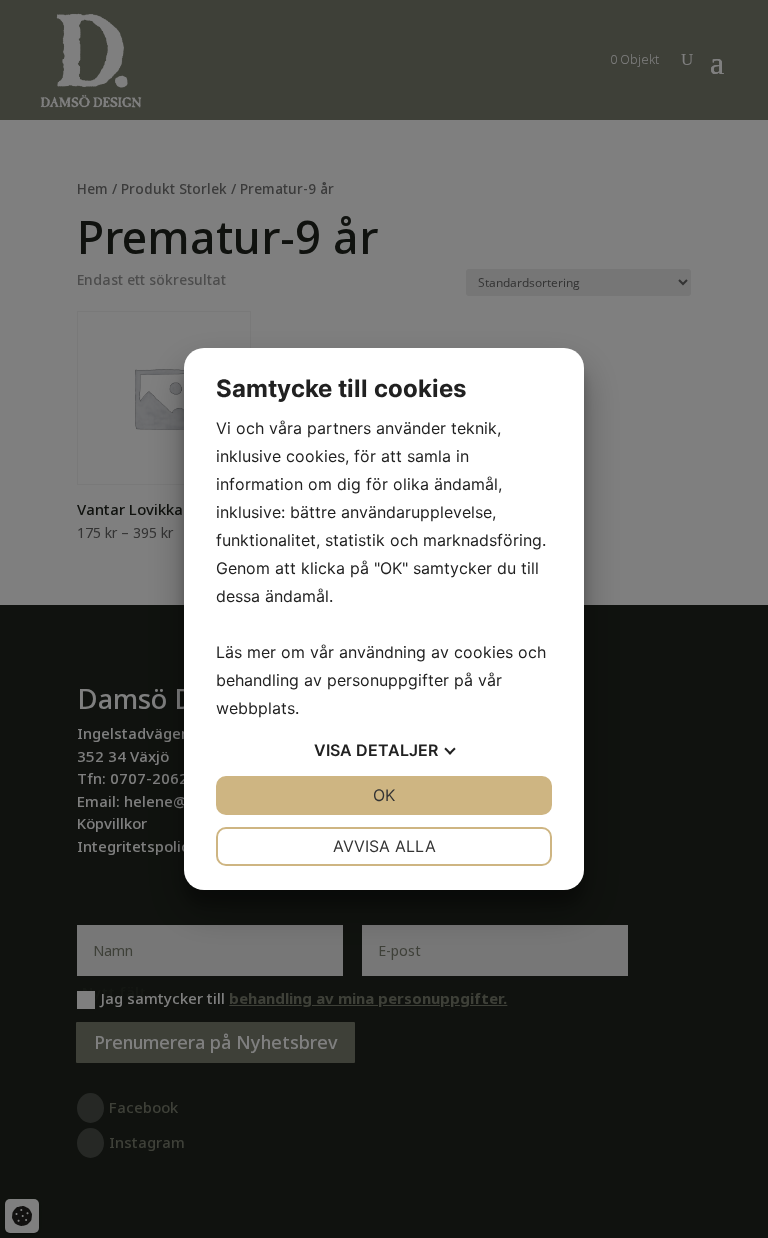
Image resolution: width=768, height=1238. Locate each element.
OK (384, 795)
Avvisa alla (384, 846)
